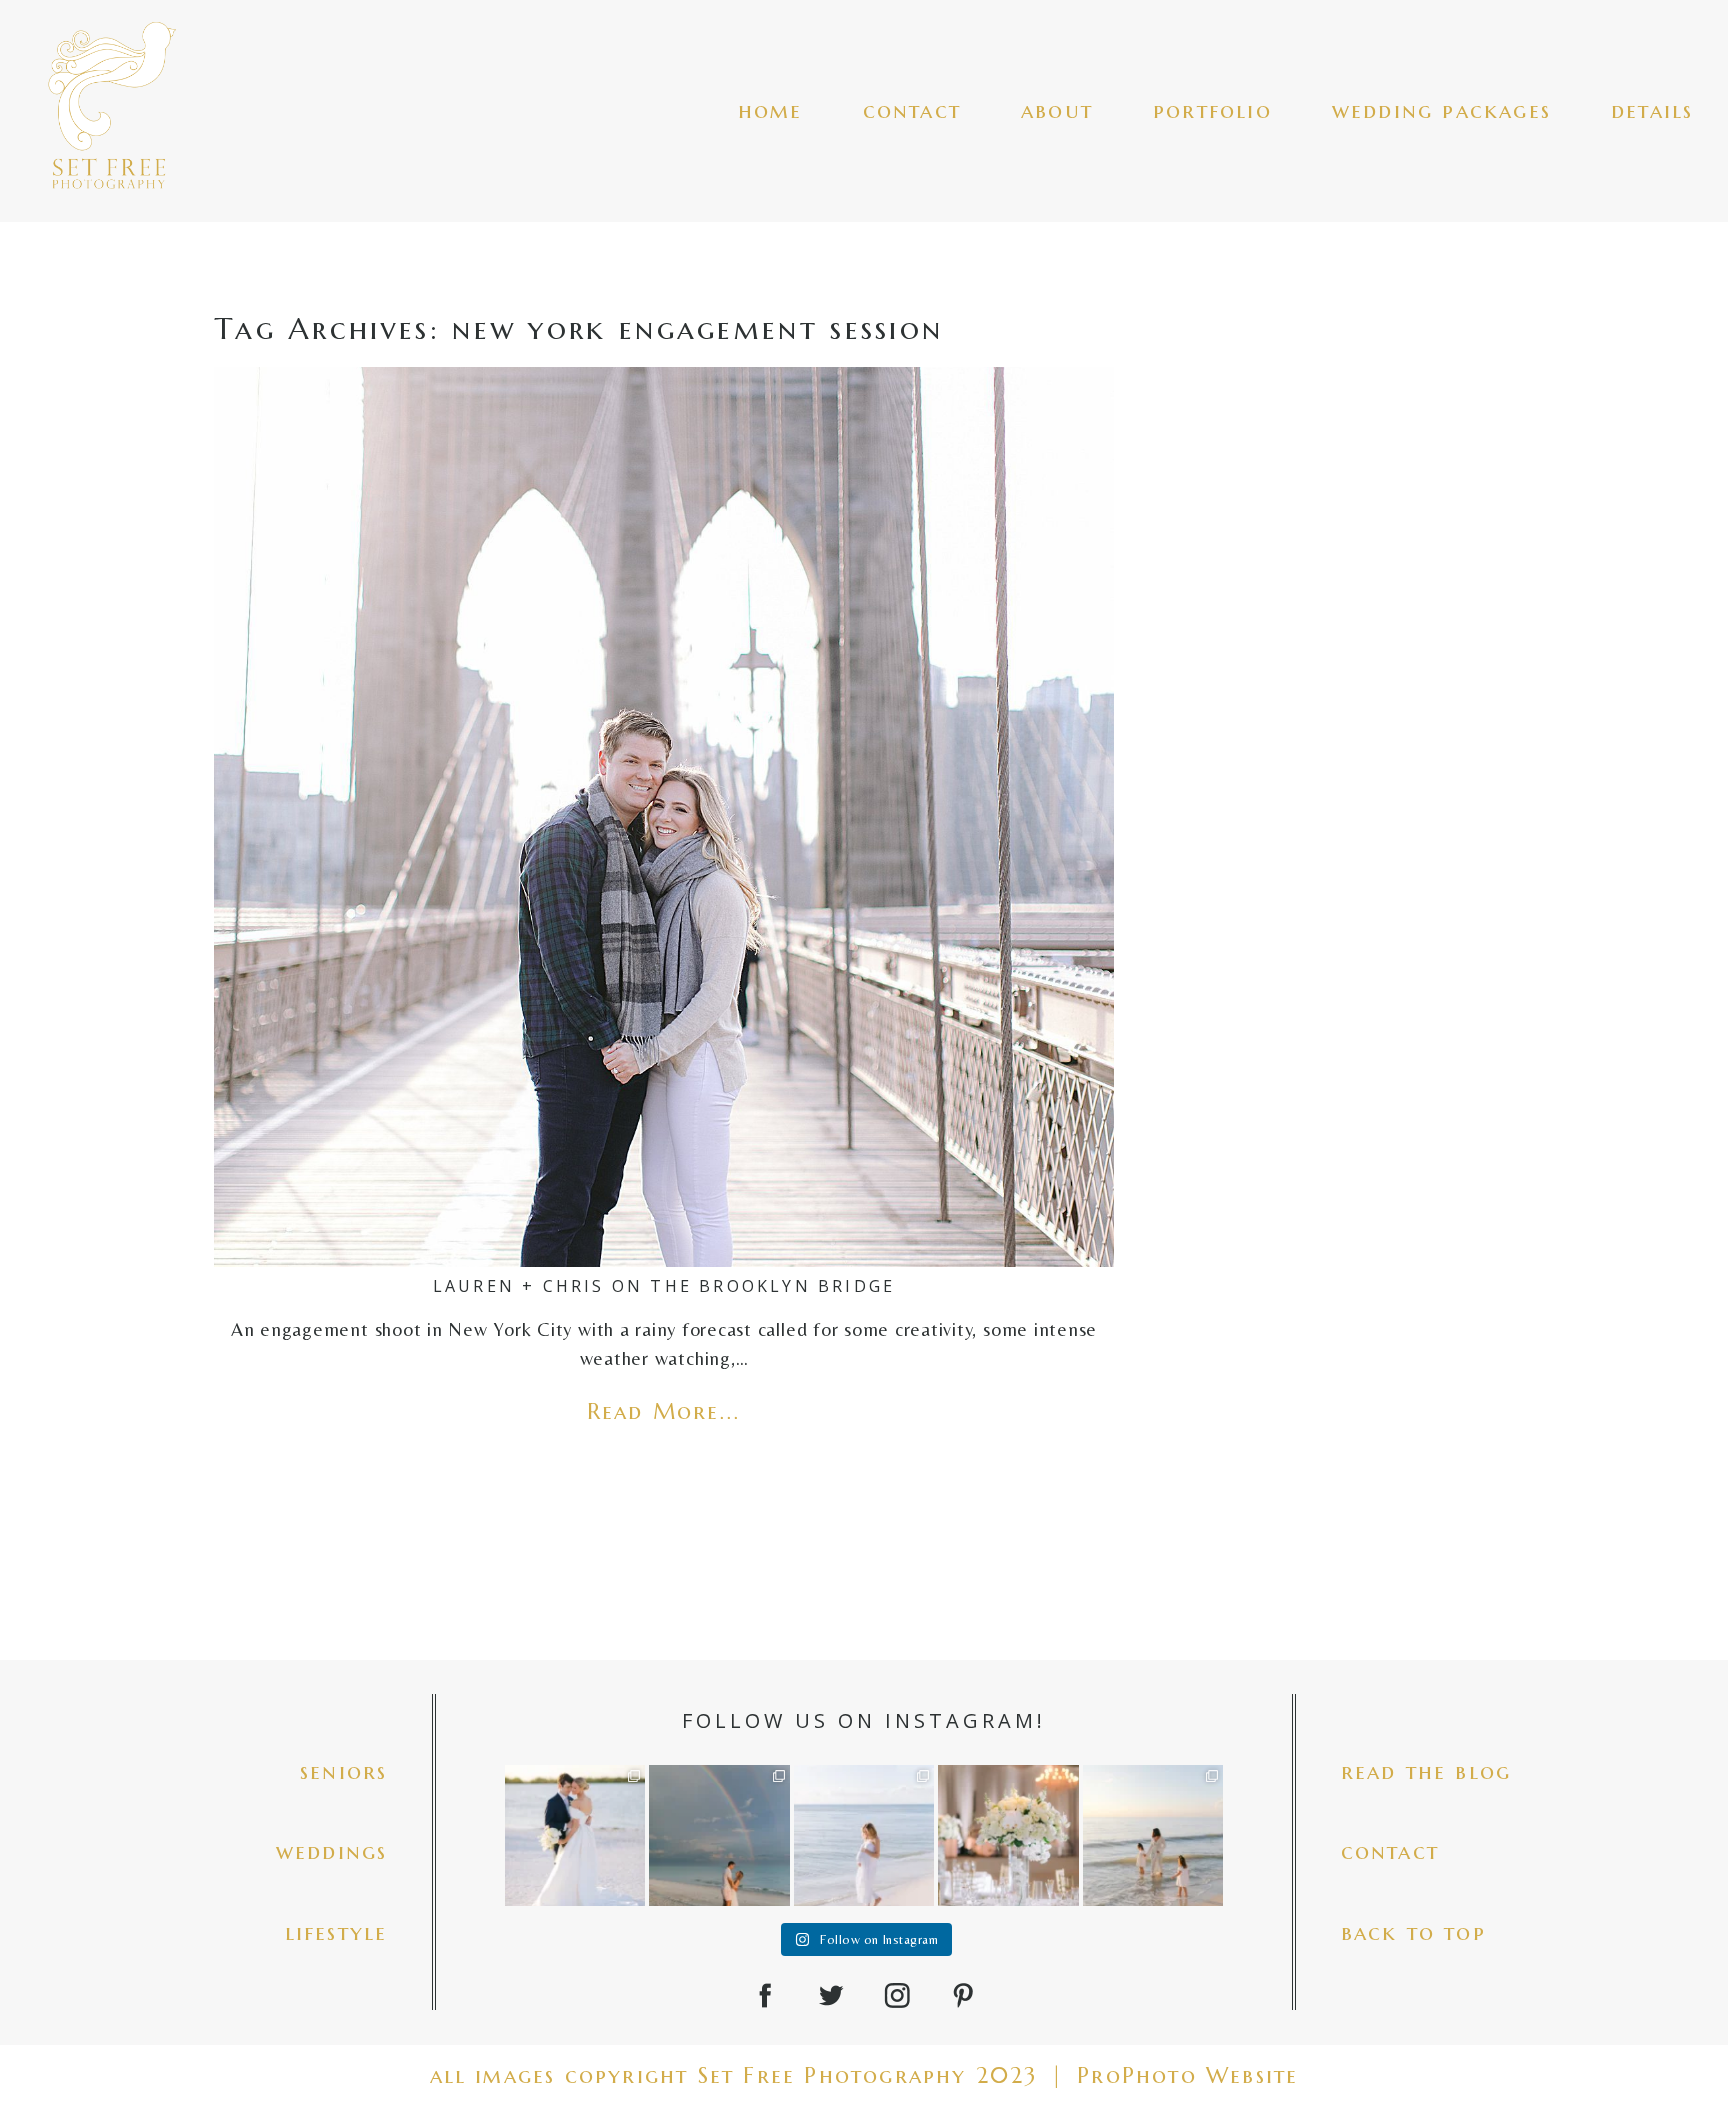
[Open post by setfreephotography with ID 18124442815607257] (1153, 1835)
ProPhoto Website (1187, 2075)
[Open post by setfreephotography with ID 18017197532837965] (864, 1835)
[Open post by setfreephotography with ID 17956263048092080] (1008, 1835)
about (1057, 110)
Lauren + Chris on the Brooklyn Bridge (664, 1286)
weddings (332, 1851)
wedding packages (1441, 110)
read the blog (1426, 1771)
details (1652, 110)
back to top (1413, 1932)
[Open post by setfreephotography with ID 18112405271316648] (719, 1835)
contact (912, 110)
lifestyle (336, 1932)
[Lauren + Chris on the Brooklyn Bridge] (664, 817)
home (770, 110)
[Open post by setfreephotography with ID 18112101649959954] (575, 1835)
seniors (343, 1771)
